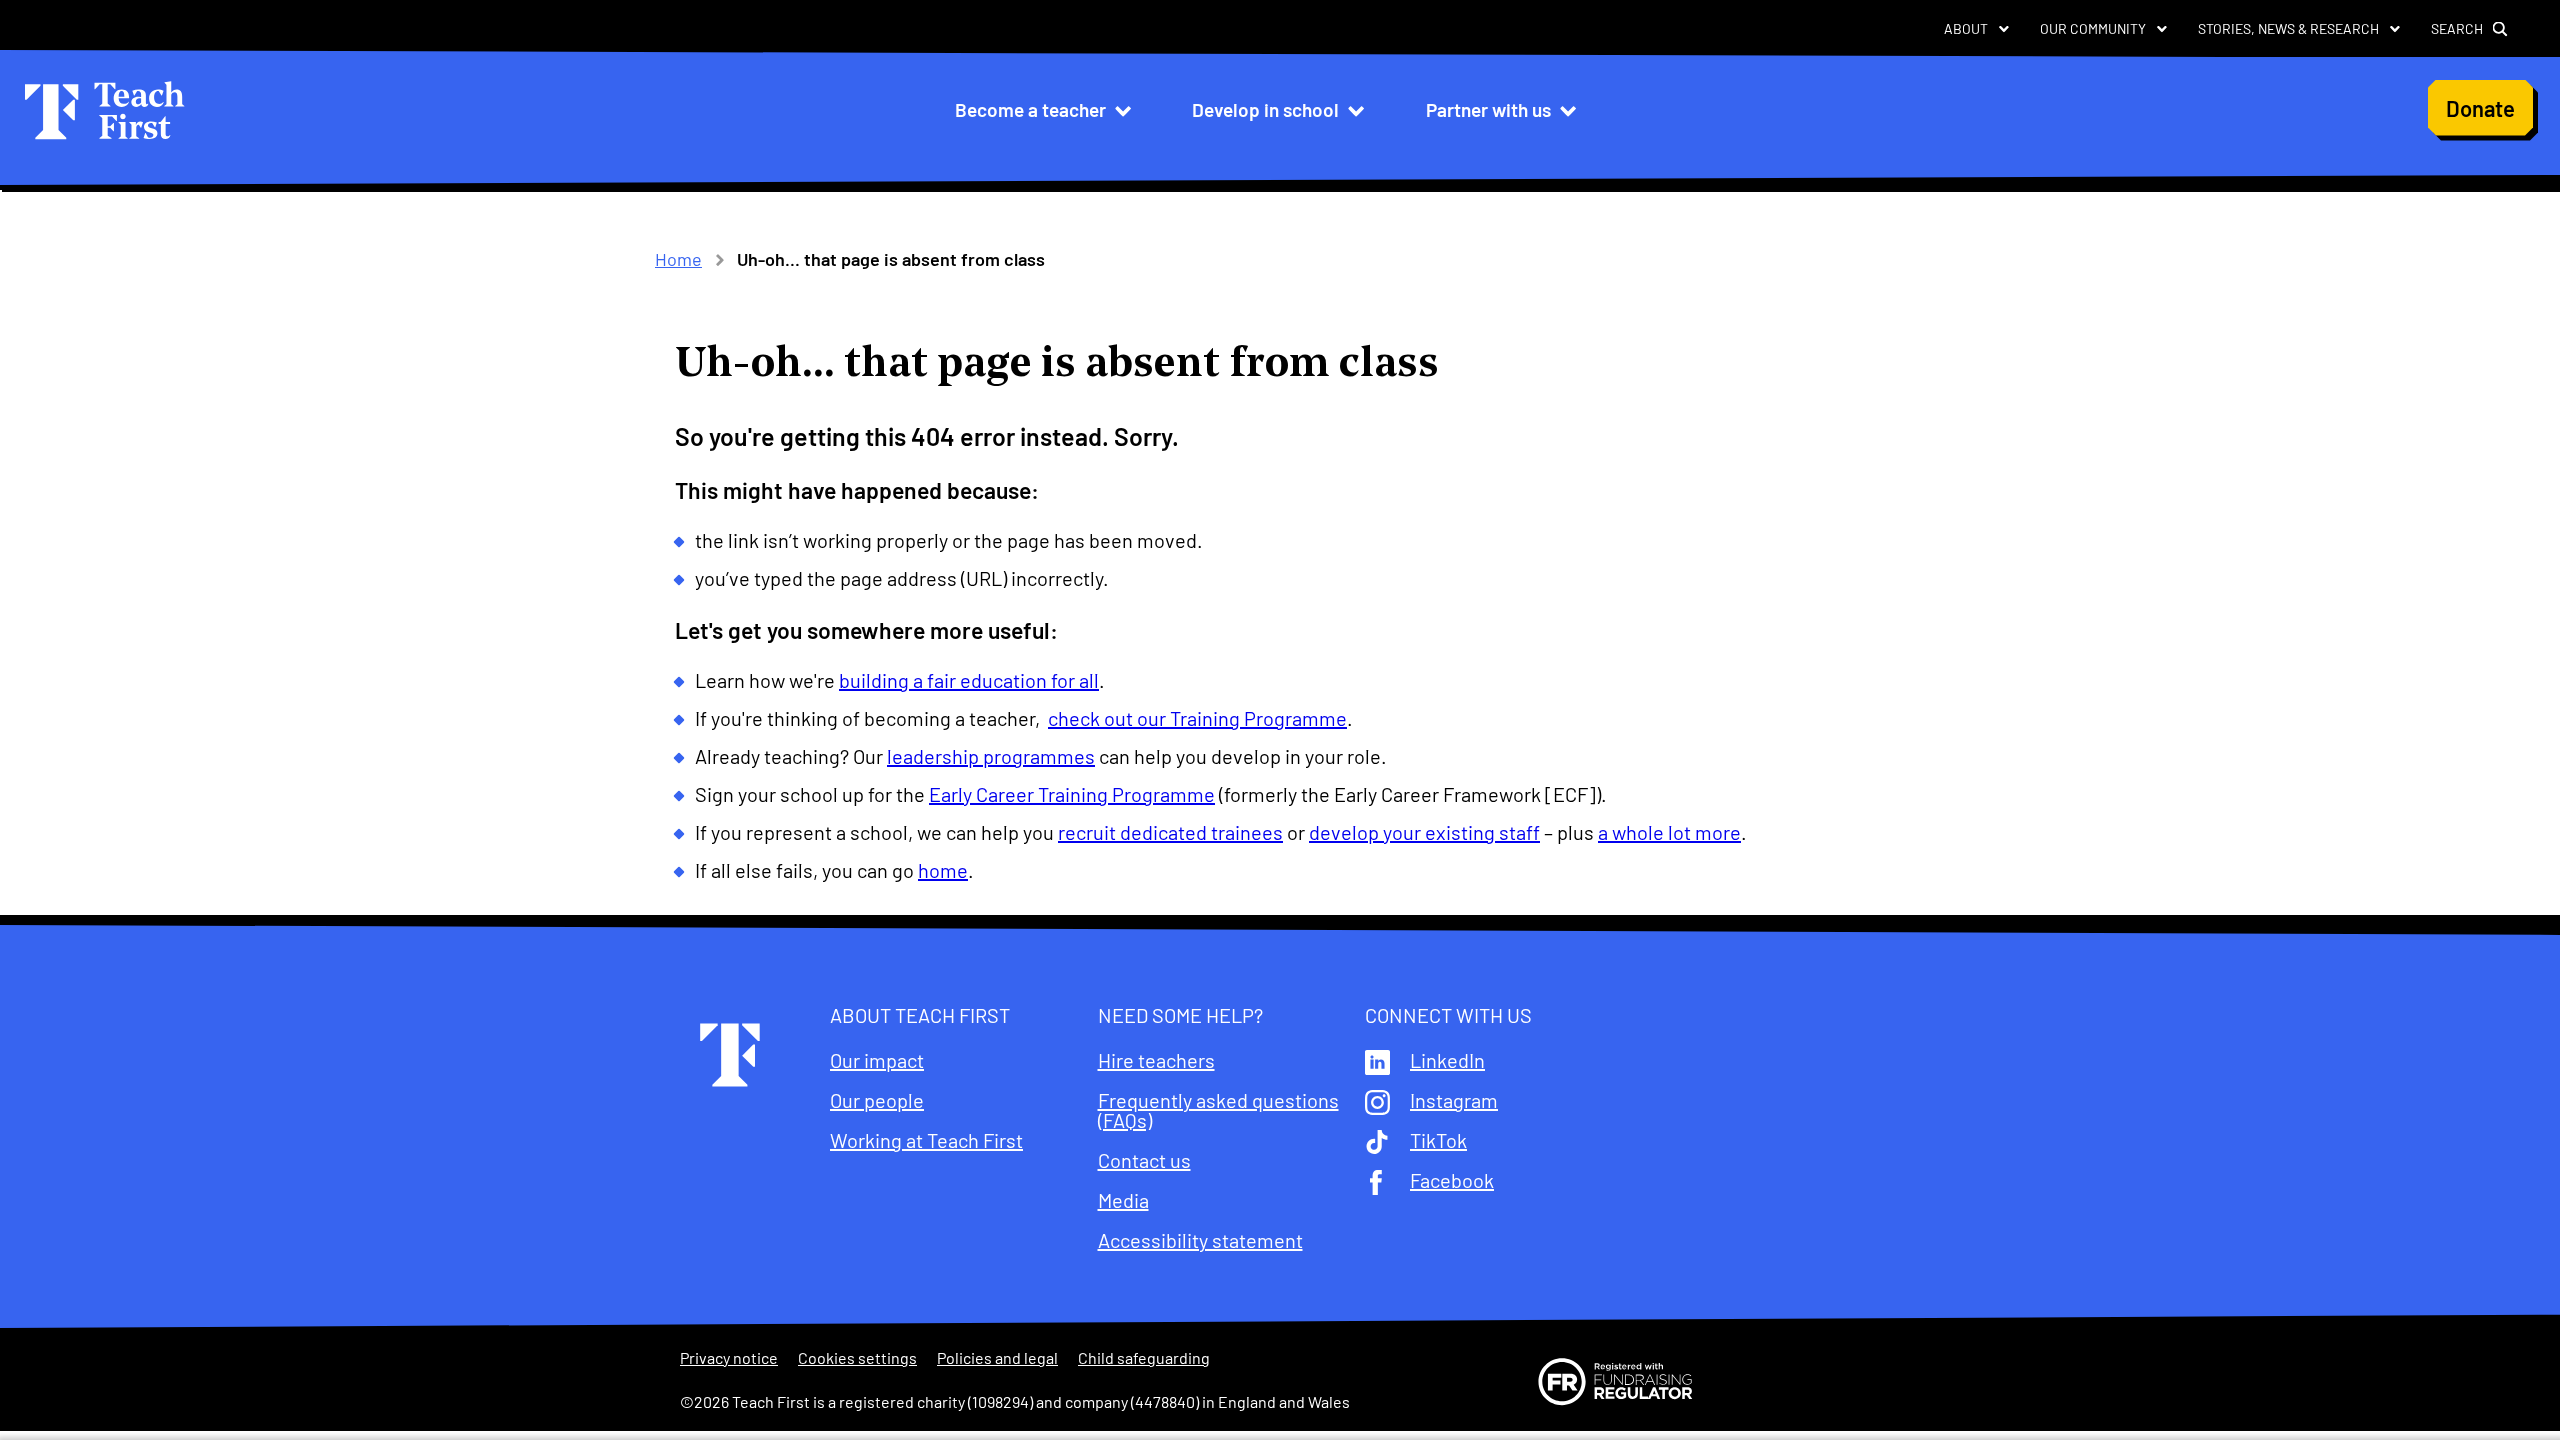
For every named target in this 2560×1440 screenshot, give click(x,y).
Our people (877, 1100)
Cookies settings (857, 1358)
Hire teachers (1156, 1060)
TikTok (1438, 1140)
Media (1123, 1200)
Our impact (877, 1060)
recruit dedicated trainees (1170, 832)
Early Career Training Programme (1072, 794)
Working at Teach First (926, 1140)
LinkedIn (1447, 1060)
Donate (2480, 108)
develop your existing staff (1424, 832)
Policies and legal (997, 1358)
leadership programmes (991, 756)
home (943, 870)
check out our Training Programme (1197, 718)
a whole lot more (1669, 832)
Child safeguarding (1144, 1358)
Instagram (1454, 1100)
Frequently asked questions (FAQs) (1218, 1110)
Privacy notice (729, 1358)
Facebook (1452, 1180)
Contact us (1144, 1160)
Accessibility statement (1200, 1240)
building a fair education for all (969, 680)
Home (678, 259)
